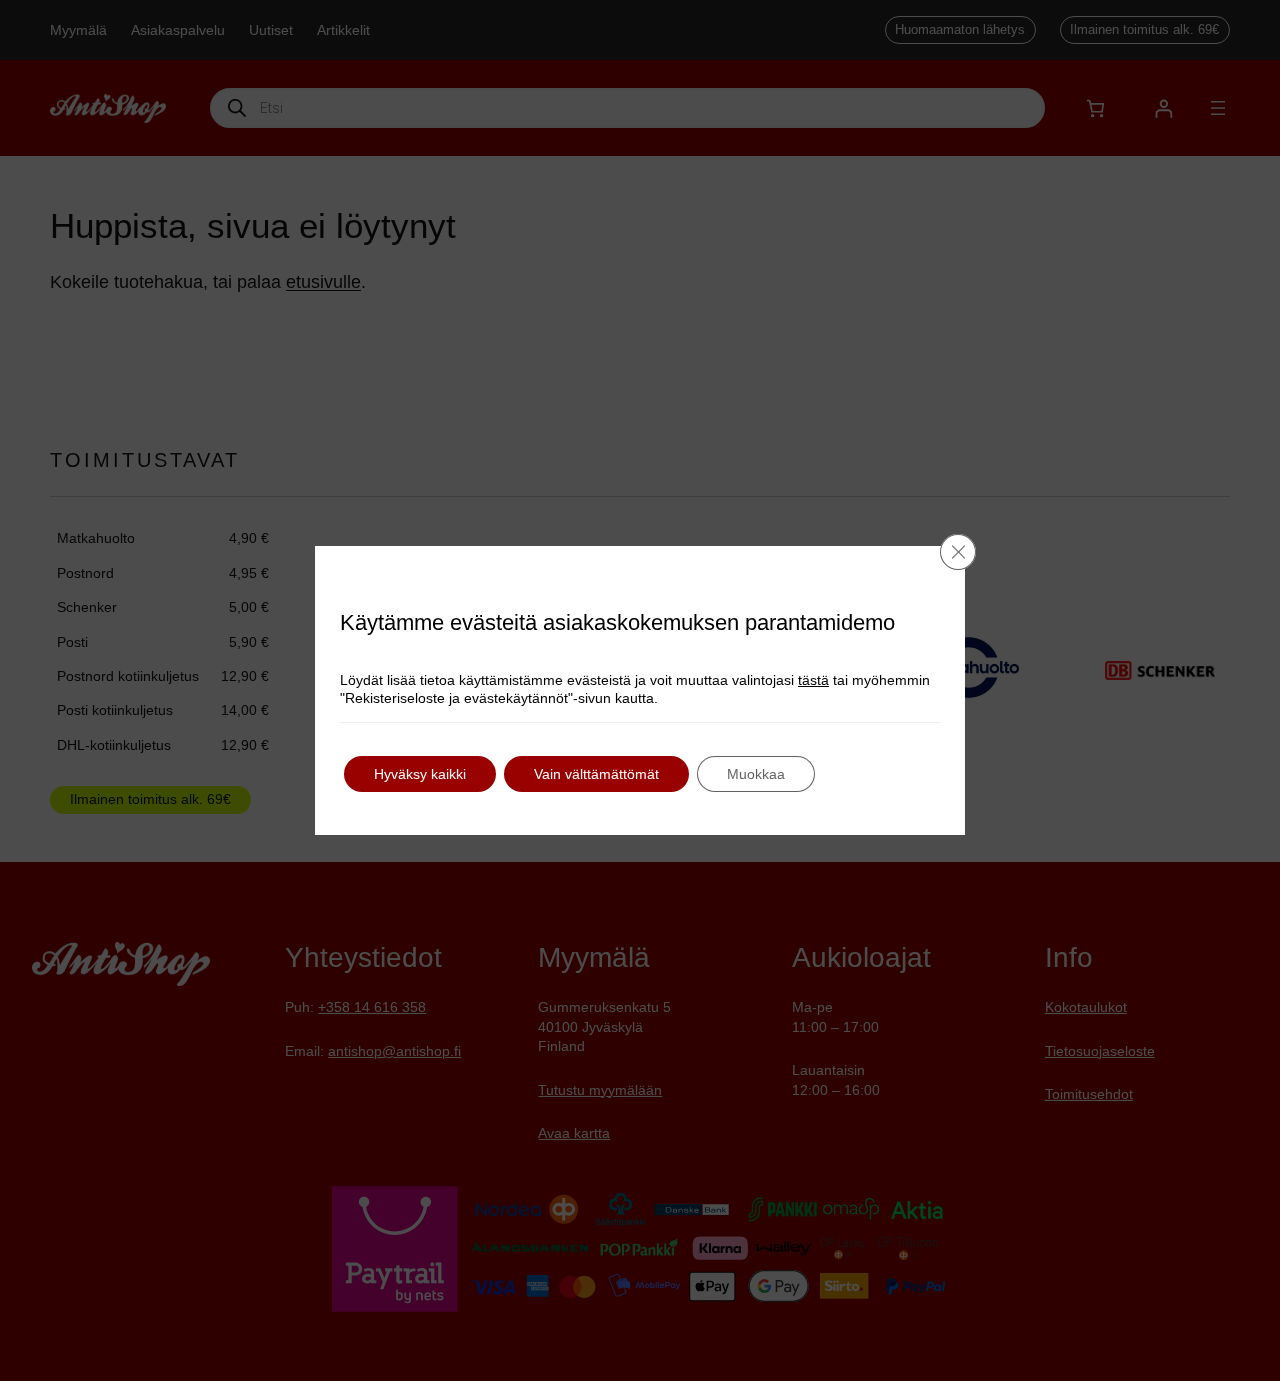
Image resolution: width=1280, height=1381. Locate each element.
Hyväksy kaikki (420, 774)
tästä (813, 680)
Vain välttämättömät (596, 774)
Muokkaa (756, 774)
